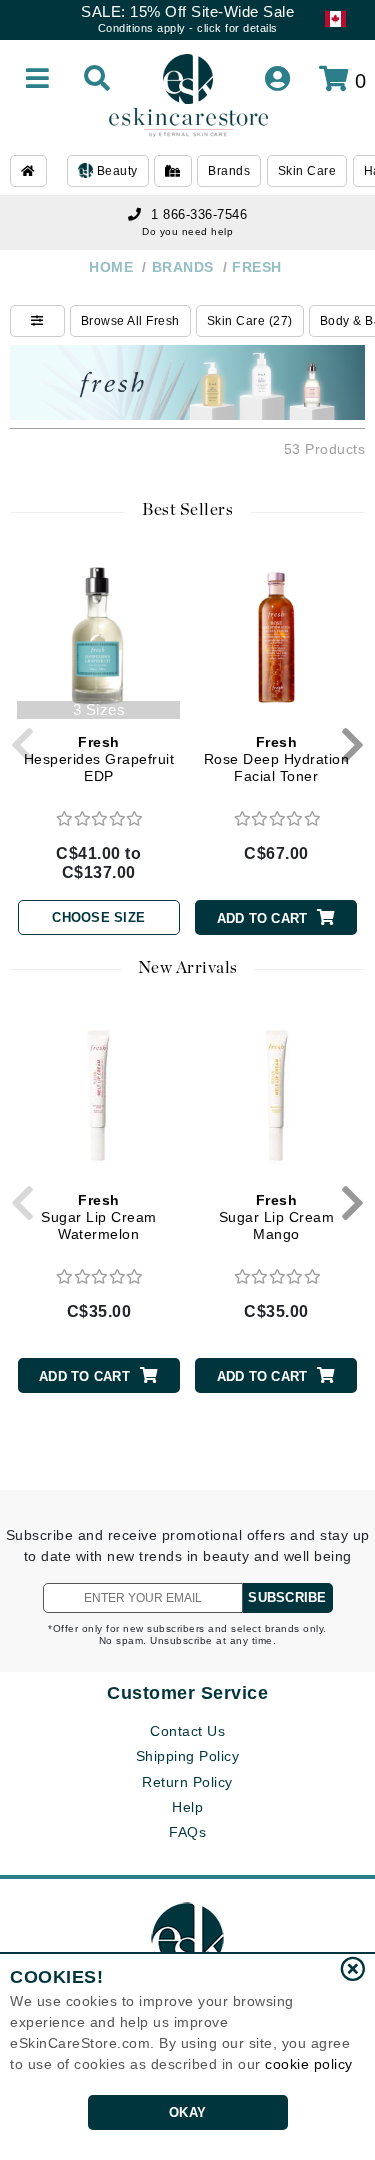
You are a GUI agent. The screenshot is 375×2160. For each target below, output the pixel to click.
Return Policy (187, 1782)
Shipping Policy (188, 1756)
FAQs (187, 1832)
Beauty (115, 171)
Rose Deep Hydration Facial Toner (277, 759)
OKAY (187, 2112)
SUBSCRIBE (287, 1597)
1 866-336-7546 (199, 214)
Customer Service (187, 1693)
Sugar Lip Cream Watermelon (99, 1217)
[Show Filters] (37, 321)
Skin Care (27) (250, 321)
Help (187, 1807)
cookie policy (309, 2064)
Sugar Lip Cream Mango (277, 1217)
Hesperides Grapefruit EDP (99, 759)
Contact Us (187, 1731)
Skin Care (307, 171)
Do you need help (187, 231)
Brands (229, 171)
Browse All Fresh (130, 321)
